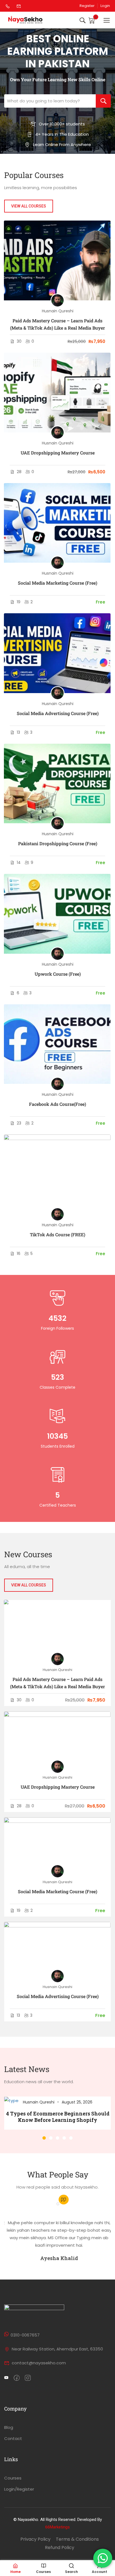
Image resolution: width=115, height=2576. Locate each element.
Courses (13, 2478)
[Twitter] (6, 2378)
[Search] (103, 101)
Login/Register (19, 2489)
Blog (9, 2427)
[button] (44, 2138)
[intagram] (28, 2378)
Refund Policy (60, 2547)
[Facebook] (17, 2378)
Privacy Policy (35, 2539)
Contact (13, 2438)
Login (105, 6)
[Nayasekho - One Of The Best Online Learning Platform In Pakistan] (26, 20)
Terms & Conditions (77, 2539)
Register (87, 6)
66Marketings (57, 2527)
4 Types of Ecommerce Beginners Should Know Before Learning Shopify (58, 2117)
